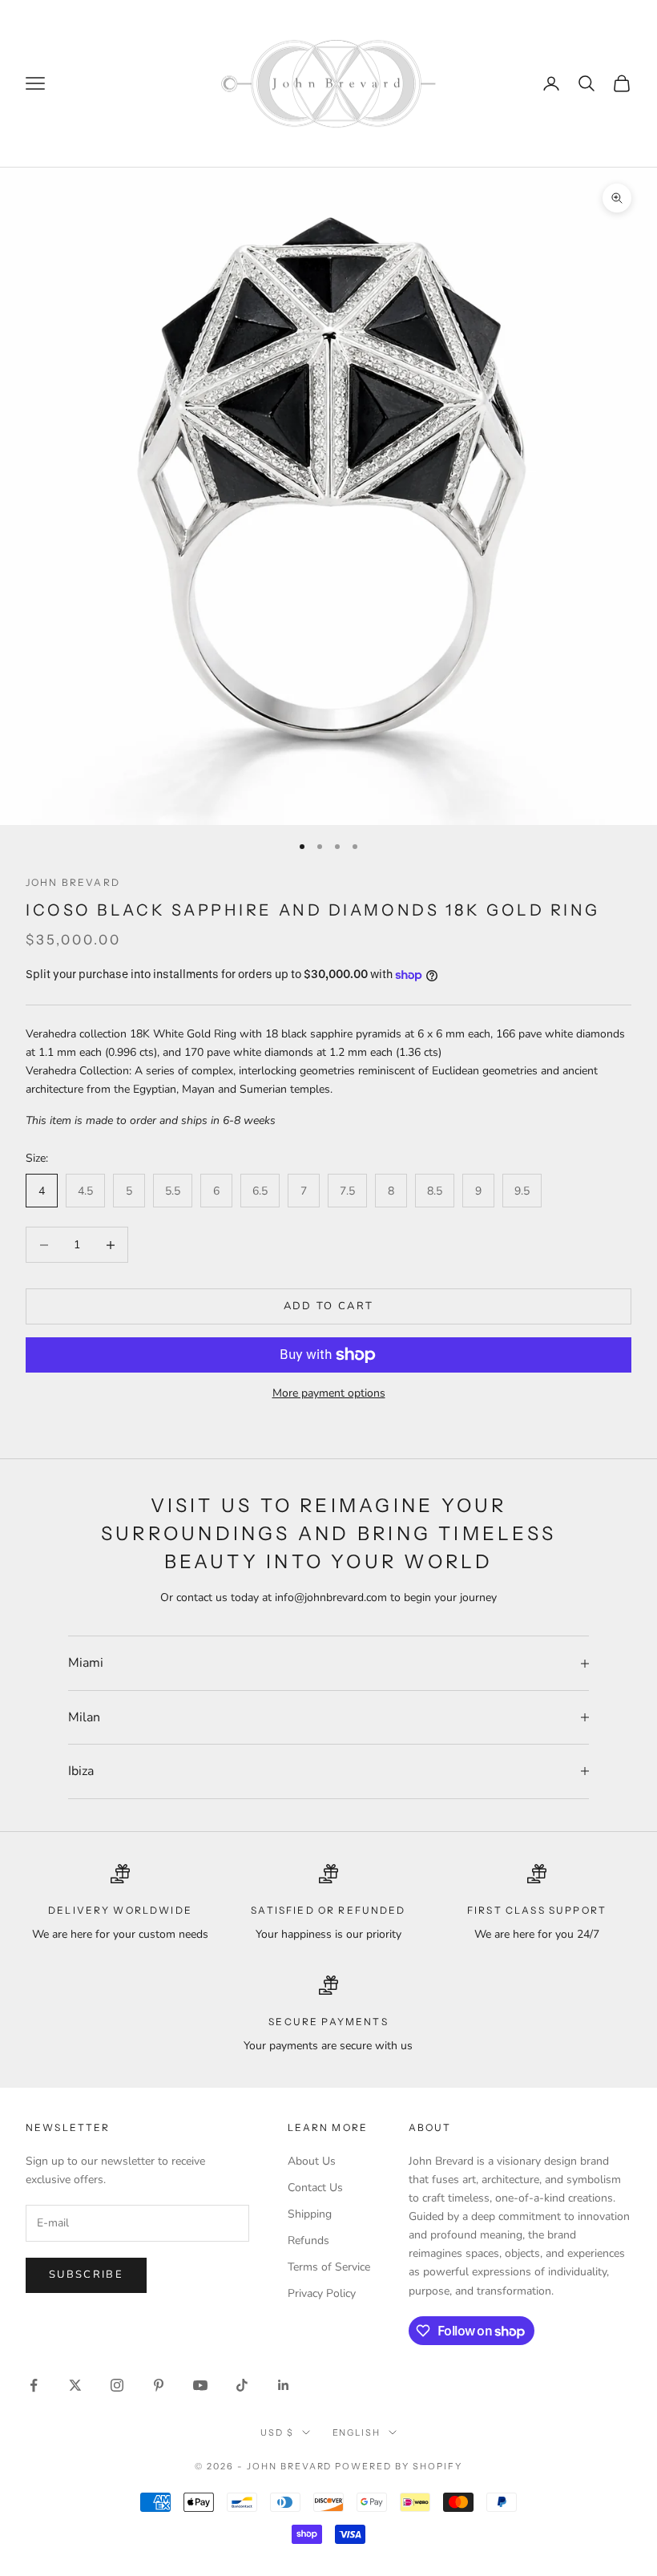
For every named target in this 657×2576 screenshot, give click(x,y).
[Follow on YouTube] (200, 2385)
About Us (312, 2161)
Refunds (308, 2240)
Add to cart (329, 1306)
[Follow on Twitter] (75, 2385)
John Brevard (73, 882)
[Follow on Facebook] (34, 2385)
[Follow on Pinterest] (159, 2385)
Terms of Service (329, 2267)
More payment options (329, 1393)
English (357, 2432)
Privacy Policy (322, 2293)
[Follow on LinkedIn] (284, 2385)
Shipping (310, 2214)
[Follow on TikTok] (242, 2385)
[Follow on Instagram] (117, 2385)
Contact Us (315, 2188)
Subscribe (86, 2275)
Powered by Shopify (399, 2466)
